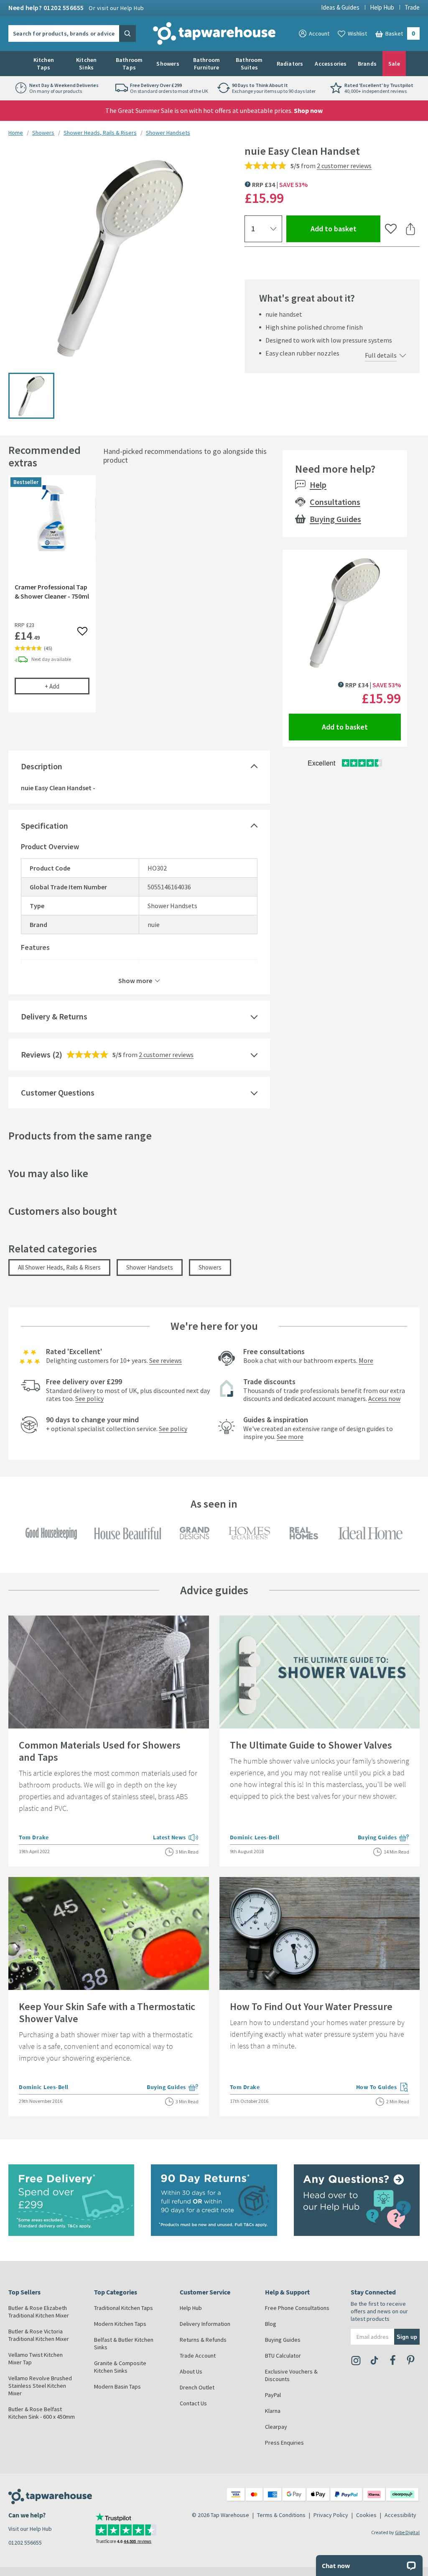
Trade (412, 7)
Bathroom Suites (249, 64)
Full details (381, 355)
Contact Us (193, 2403)
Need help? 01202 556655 (76, 8)
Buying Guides (335, 519)
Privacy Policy (331, 2515)
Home (16, 133)
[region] (139, 600)
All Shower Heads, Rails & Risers (59, 1267)
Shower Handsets (168, 133)
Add (67, 686)
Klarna (273, 2411)
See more (290, 1437)
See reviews (166, 1360)
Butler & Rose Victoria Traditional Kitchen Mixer (39, 2335)
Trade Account (198, 2356)
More (366, 1360)
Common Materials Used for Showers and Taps (100, 1751)
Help (318, 485)
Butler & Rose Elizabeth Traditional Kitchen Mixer (39, 2312)
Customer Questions (58, 1092)
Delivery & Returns (54, 1016)
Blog (271, 2324)
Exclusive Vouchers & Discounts (291, 2375)
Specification (45, 826)
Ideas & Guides (340, 7)
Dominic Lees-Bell (255, 1837)
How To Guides (383, 2088)
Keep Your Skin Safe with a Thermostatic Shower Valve (107, 2013)
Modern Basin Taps (117, 2387)
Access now (384, 1398)
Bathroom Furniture (207, 64)
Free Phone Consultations (297, 2308)
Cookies (366, 2515)
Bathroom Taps (129, 64)
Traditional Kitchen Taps (124, 2308)
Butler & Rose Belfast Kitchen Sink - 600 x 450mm (42, 2413)
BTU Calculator (283, 2356)
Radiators (290, 64)
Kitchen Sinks (86, 64)
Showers (168, 64)
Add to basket (345, 228)
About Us (191, 2371)
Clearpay (276, 2427)
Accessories (331, 64)
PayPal (273, 2395)
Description (42, 766)
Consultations (335, 502)
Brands (367, 64)
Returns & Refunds (203, 2340)
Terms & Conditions (281, 2515)
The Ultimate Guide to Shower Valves (311, 1745)
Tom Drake (34, 1837)
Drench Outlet (197, 2387)
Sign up (407, 2337)
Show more (135, 980)
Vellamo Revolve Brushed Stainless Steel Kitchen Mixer (40, 2386)
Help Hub (382, 7)
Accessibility (400, 2515)
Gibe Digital (407, 2532)
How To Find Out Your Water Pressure (311, 2006)
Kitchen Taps (44, 64)
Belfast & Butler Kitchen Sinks (124, 2343)
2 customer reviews (344, 166)
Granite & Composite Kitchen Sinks (120, 2367)
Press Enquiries (284, 2443)
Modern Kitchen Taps (120, 2324)
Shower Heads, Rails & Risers (100, 133)
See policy (89, 1398)
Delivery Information (205, 2324)
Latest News (176, 1838)
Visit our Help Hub (30, 2529)
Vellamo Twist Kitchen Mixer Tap (36, 2358)
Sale (394, 64)
